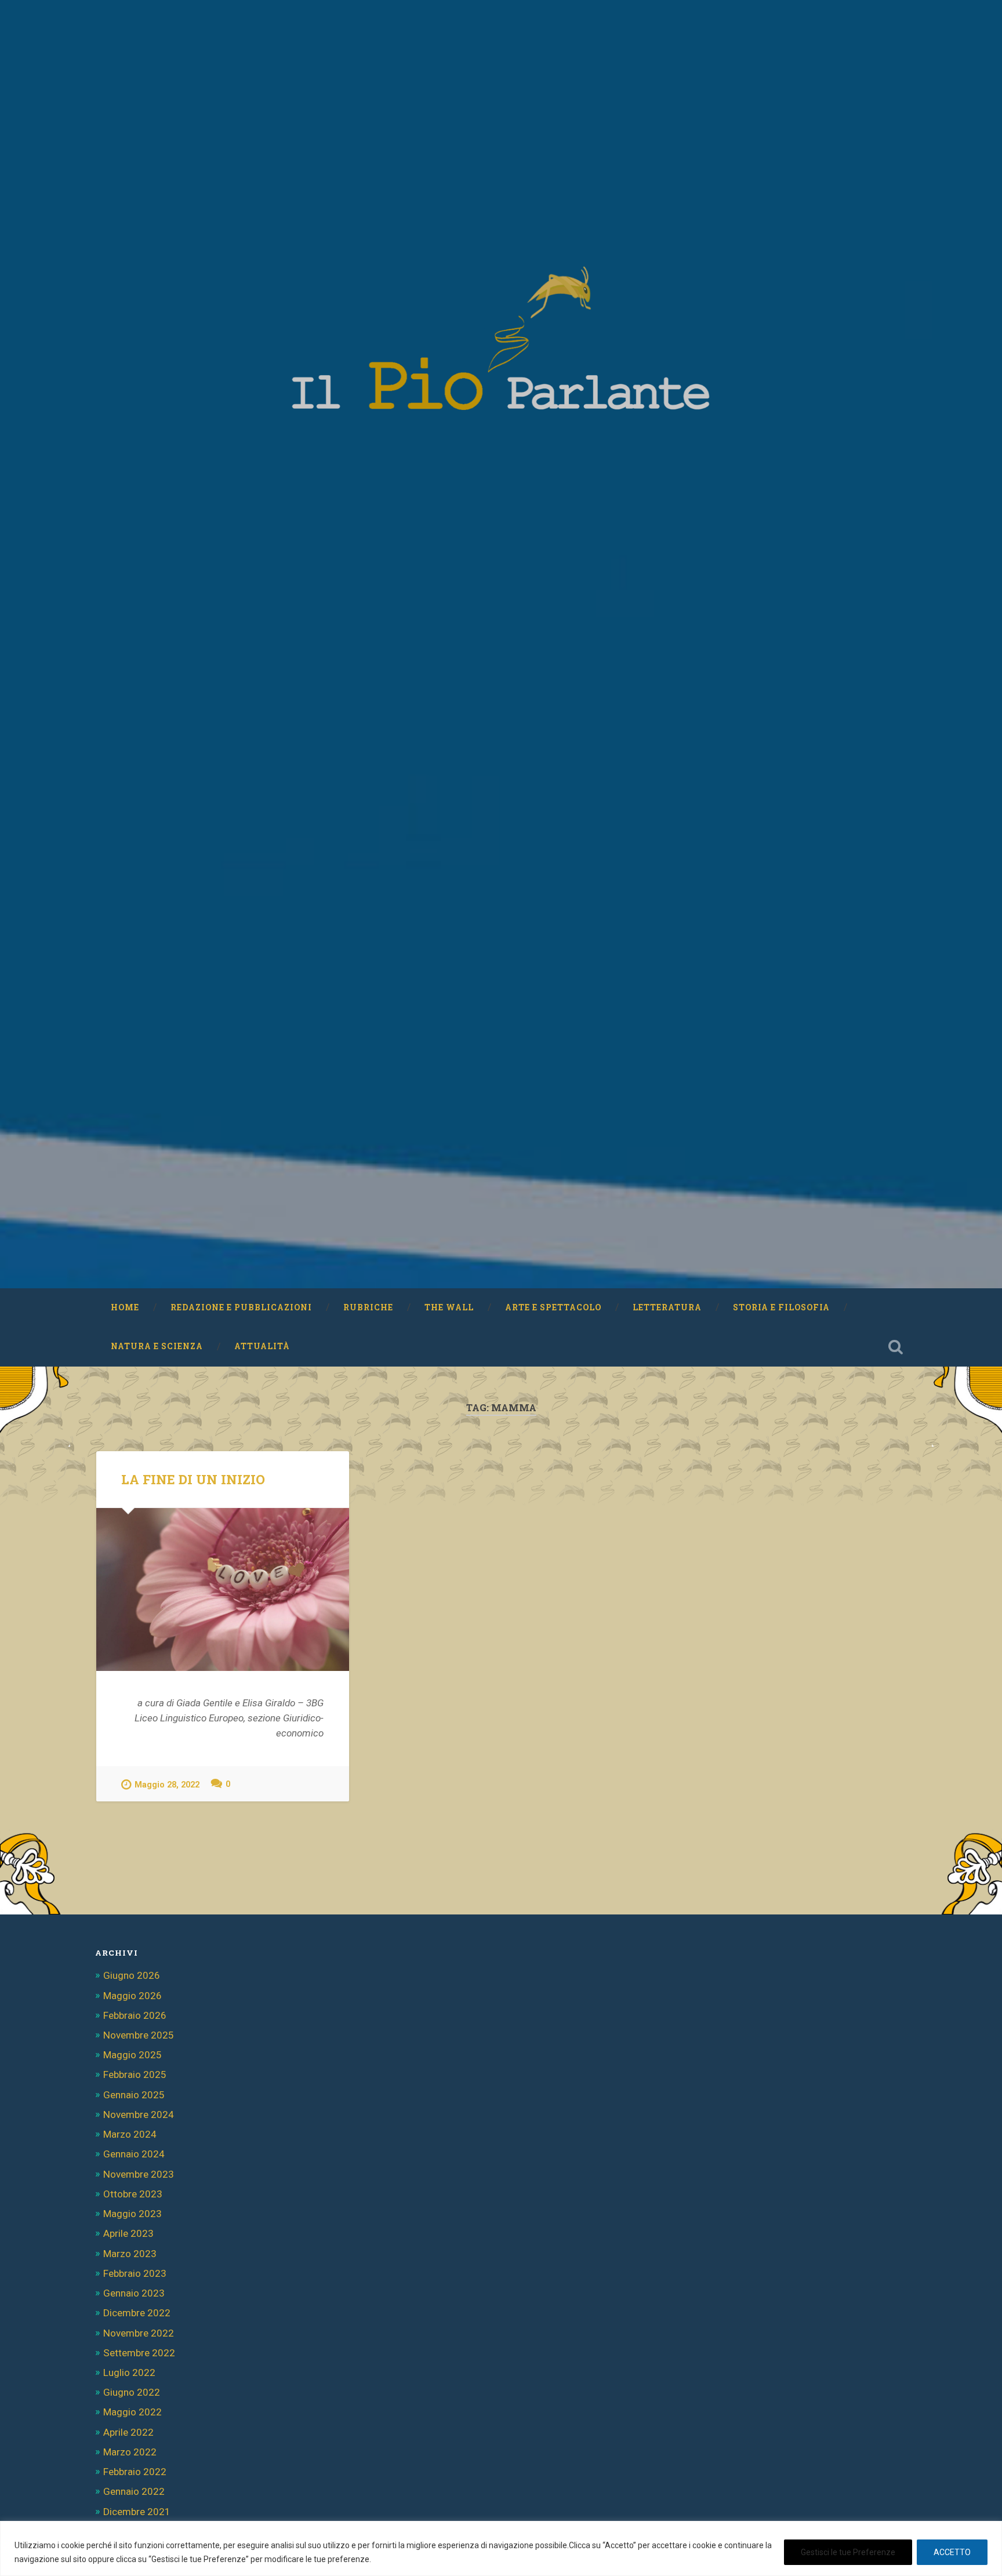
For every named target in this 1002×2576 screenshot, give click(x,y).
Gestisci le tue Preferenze (848, 2552)
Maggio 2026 (132, 1996)
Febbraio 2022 (135, 2472)
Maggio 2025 (132, 2055)
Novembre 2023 (139, 2174)
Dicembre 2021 (137, 2512)
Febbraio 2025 (135, 2074)
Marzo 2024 (130, 2134)
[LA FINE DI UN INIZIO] (223, 1589)
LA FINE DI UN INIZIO (193, 1479)
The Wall (449, 1307)
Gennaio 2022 (134, 2491)
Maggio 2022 (132, 2412)
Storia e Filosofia (781, 1307)
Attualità (262, 1346)
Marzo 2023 (130, 2254)
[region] (501, 2548)
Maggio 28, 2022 (167, 1785)
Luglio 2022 (129, 2372)
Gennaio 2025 (134, 2095)
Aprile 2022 (128, 2432)
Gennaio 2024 (134, 2154)
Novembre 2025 (139, 2035)
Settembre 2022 (139, 2353)
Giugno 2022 (132, 2392)
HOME (125, 1307)
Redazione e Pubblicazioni (241, 1307)
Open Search (895, 1347)
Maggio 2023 (132, 2214)
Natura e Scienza (157, 1346)
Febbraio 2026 (135, 2015)
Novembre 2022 (139, 2333)
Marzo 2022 (130, 2452)
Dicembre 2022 (137, 2313)
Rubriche (368, 1307)
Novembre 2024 (139, 2114)
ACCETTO (952, 2552)
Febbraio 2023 (135, 2273)
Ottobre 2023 (133, 2194)
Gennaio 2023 (134, 2293)
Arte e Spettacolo (553, 1307)
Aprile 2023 (128, 2233)
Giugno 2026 (132, 1975)
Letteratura (667, 1307)
